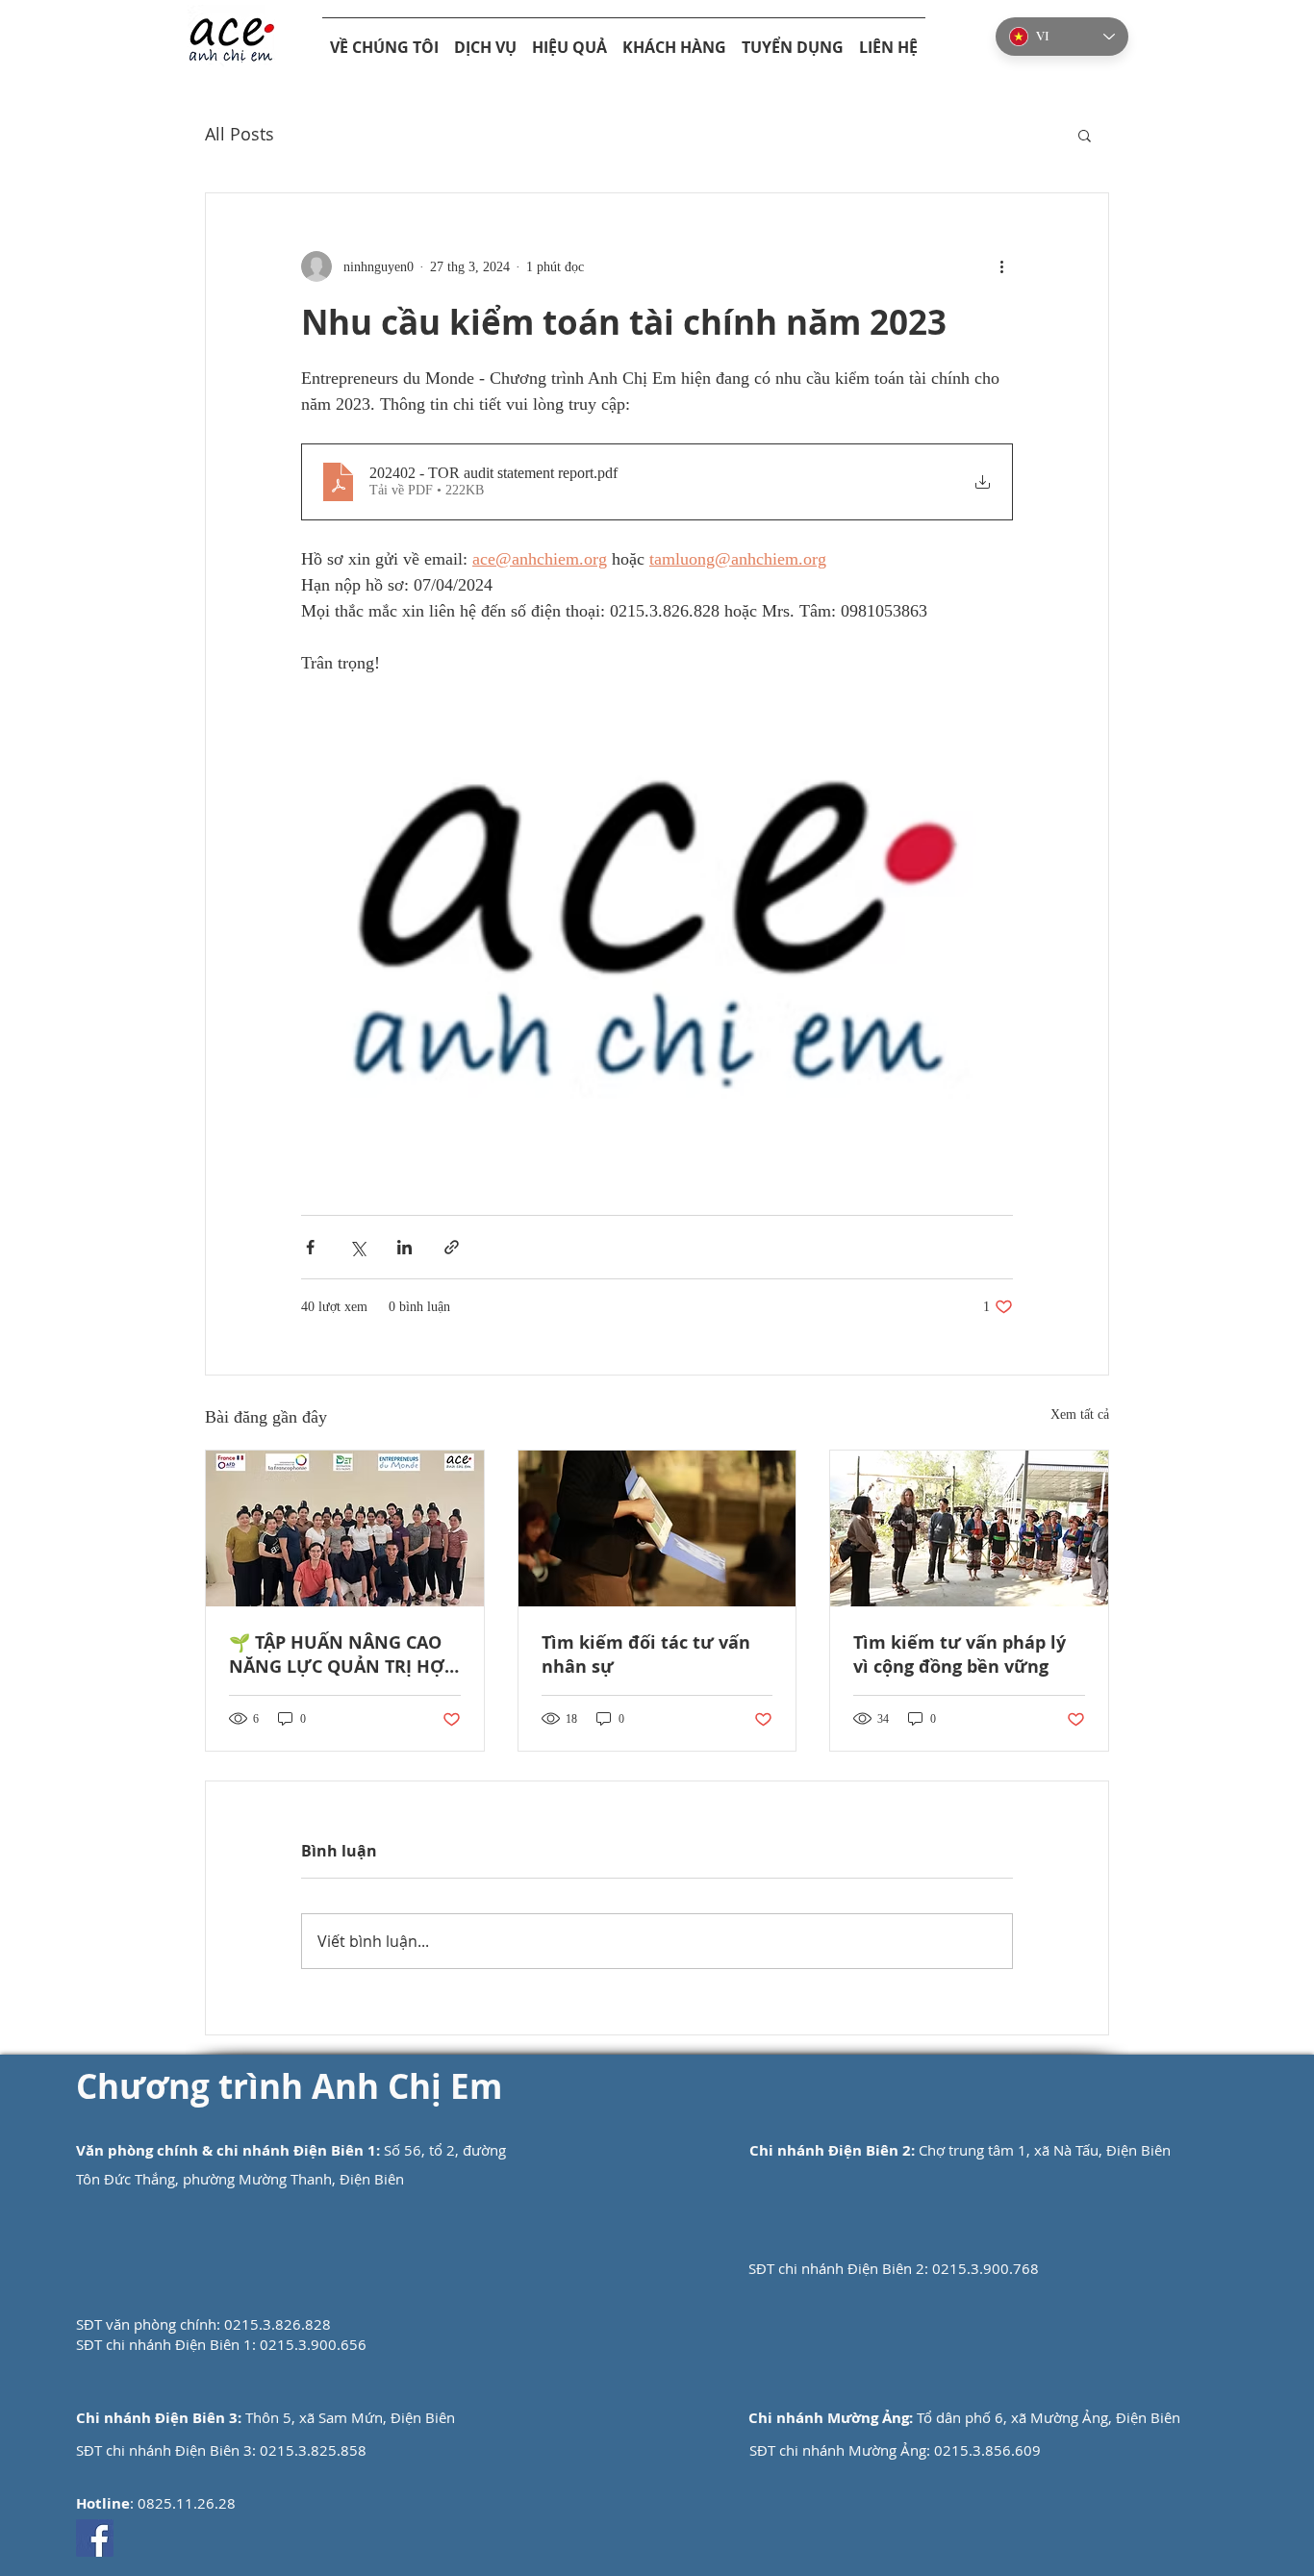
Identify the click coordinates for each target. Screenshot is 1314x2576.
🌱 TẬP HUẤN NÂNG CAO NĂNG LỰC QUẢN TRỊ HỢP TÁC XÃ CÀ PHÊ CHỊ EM (342, 1654)
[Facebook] (95, 2538)
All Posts (240, 134)
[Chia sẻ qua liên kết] (452, 1247)
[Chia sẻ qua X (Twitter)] (357, 1247)
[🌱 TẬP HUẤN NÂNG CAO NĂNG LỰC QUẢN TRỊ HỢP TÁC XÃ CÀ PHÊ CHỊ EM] (345, 1528)
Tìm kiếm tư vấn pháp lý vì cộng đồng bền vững (960, 1654)
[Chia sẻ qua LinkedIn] (404, 1247)
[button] (1085, 135)
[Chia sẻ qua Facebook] (310, 1247)
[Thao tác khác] (1001, 266)
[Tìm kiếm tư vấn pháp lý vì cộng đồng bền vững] (969, 1528)
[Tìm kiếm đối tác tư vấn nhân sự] (657, 1528)
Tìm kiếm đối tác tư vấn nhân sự (646, 1654)
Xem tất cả (1080, 1414)
